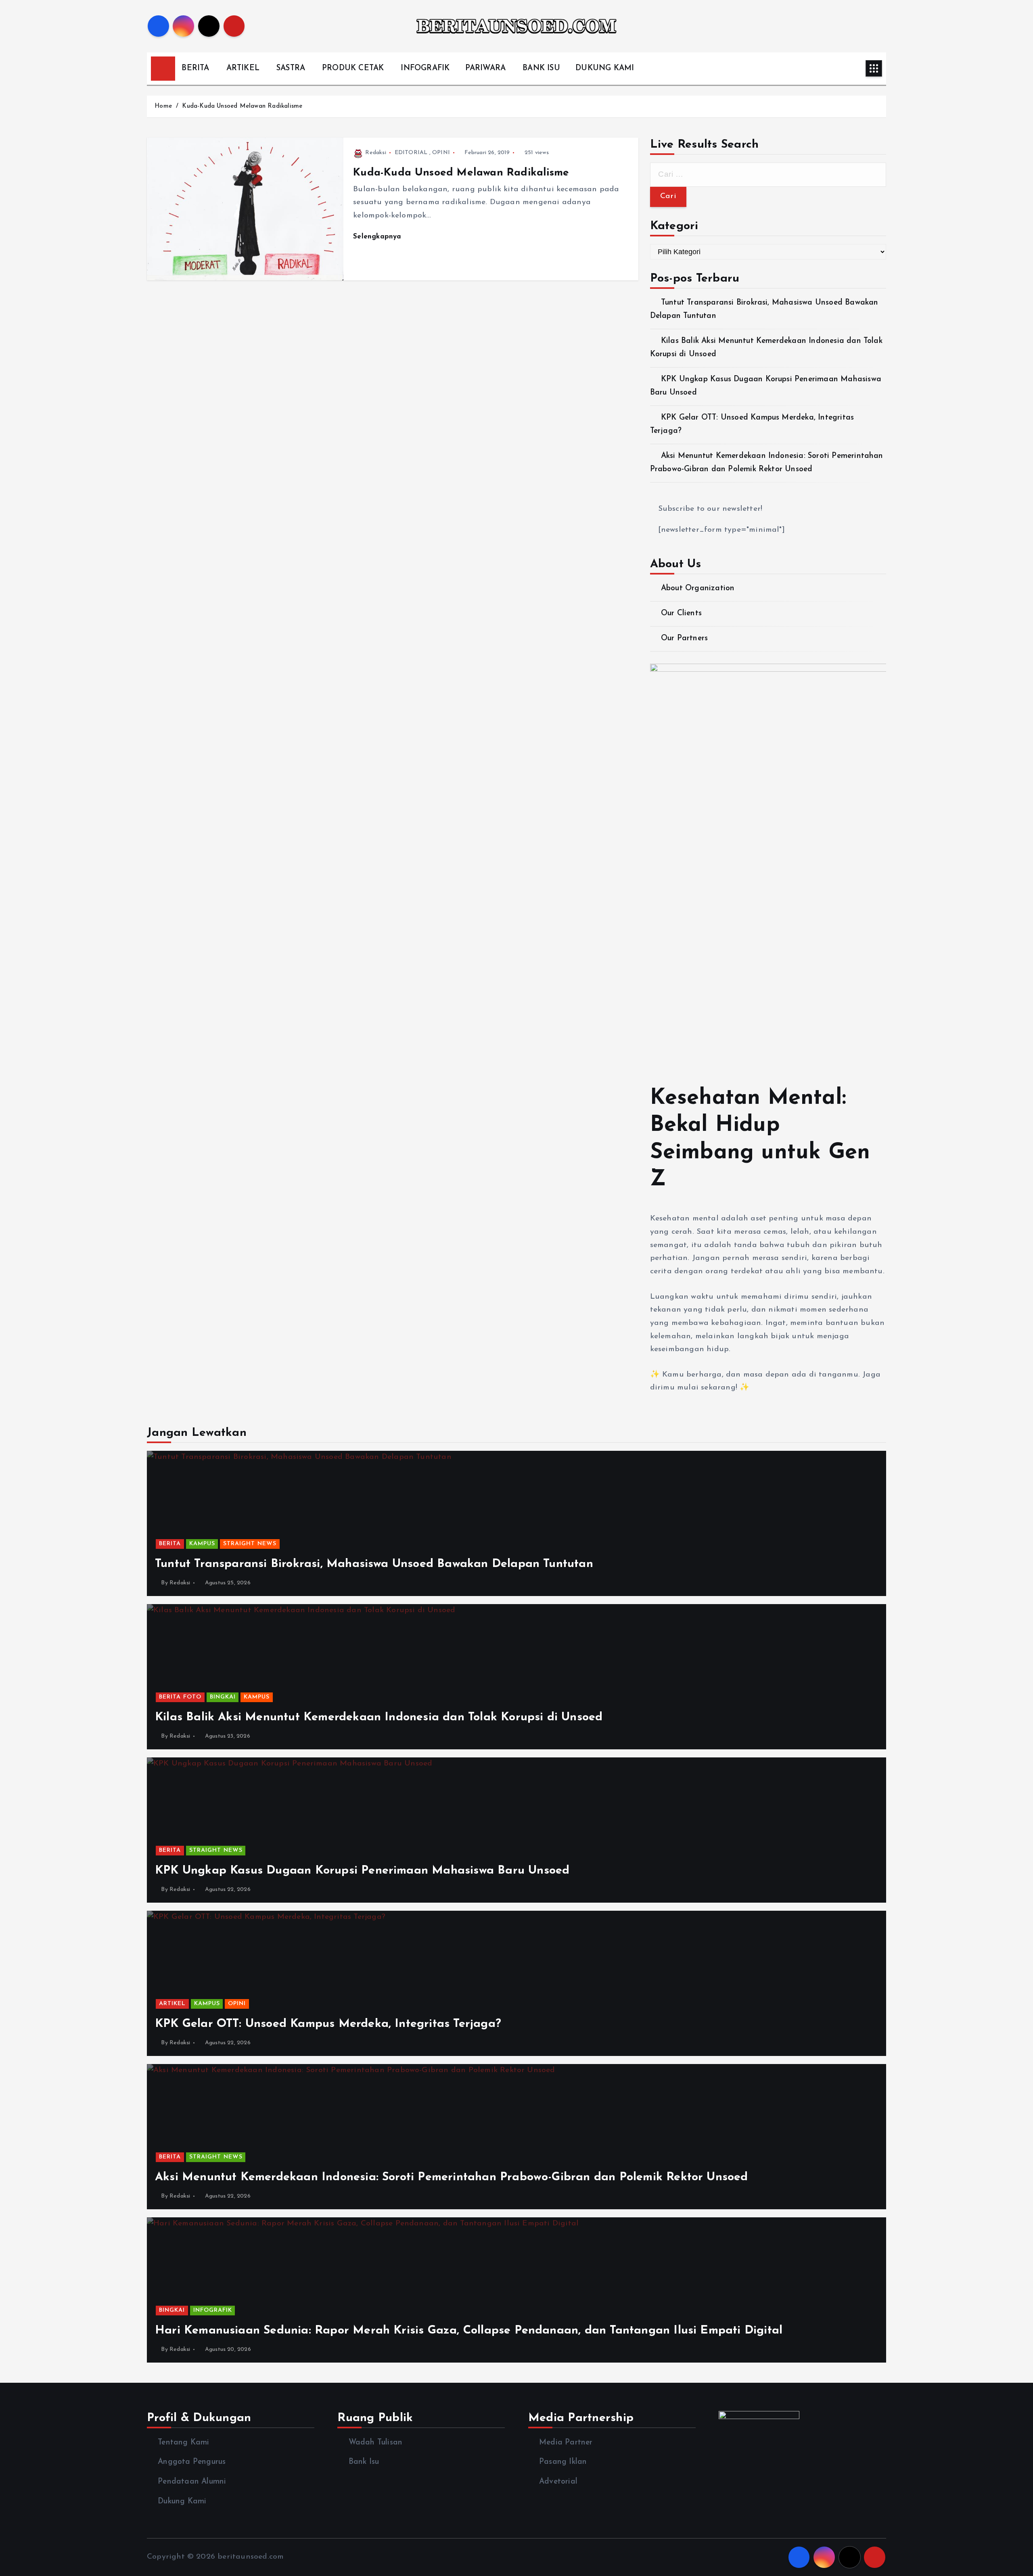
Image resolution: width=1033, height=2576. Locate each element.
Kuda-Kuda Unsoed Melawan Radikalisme (242, 106)
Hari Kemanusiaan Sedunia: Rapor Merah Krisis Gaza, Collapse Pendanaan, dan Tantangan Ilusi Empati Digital (469, 2331)
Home (163, 106)
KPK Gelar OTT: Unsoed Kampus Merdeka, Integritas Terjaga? (328, 2024)
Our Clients (681, 613)
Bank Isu (364, 2462)
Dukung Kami (182, 2502)
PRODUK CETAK (353, 68)
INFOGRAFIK (425, 68)
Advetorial (558, 2482)
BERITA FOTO (180, 1697)
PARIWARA (486, 68)
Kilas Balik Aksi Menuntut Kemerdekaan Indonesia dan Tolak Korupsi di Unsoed (379, 1717)
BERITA (195, 68)
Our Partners (684, 638)
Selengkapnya (378, 237)
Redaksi (375, 153)
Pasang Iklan (563, 2462)
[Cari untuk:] (768, 175)
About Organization (698, 588)
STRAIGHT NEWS (250, 1544)
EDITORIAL (411, 153)
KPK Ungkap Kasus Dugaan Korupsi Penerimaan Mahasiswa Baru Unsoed (362, 1871)
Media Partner (566, 2443)
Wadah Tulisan (375, 2443)
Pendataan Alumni (192, 2482)
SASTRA (291, 68)
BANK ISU (541, 68)
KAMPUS (202, 1544)
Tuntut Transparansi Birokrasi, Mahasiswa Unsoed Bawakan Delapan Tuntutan (374, 1564)
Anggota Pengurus (192, 2462)
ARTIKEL (243, 68)
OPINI (441, 153)
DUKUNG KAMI (605, 68)
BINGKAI (223, 1697)
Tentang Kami (183, 2443)
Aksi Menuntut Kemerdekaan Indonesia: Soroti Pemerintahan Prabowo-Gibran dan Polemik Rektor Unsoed (452, 2177)
